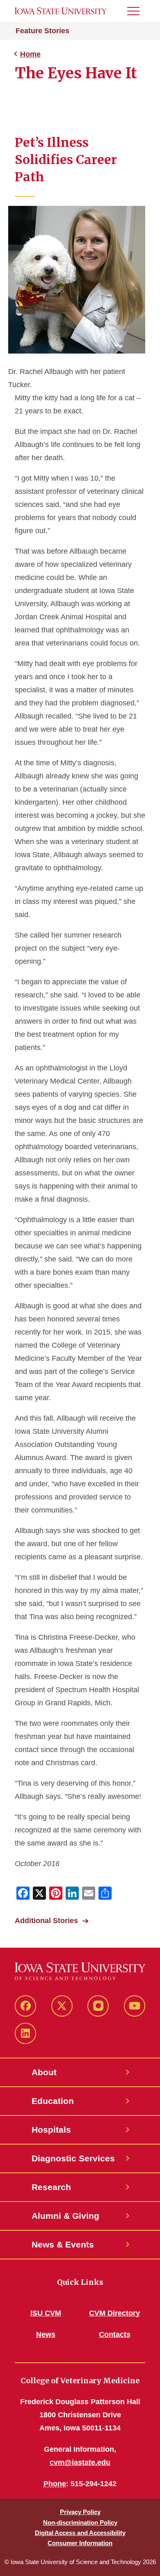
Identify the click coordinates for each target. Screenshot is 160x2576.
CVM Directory (114, 2313)
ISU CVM (46, 2313)
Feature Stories (42, 31)
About (44, 2072)
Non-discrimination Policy (80, 2522)
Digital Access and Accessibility (80, 2533)
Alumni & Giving (65, 2216)
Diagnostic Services (73, 2158)
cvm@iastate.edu (80, 2462)
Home (30, 54)
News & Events (63, 2244)
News (46, 2334)
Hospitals (51, 2130)
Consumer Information (80, 2543)
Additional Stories (46, 1921)
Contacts (115, 2334)
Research (51, 2187)
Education (53, 2101)
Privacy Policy (80, 2512)
